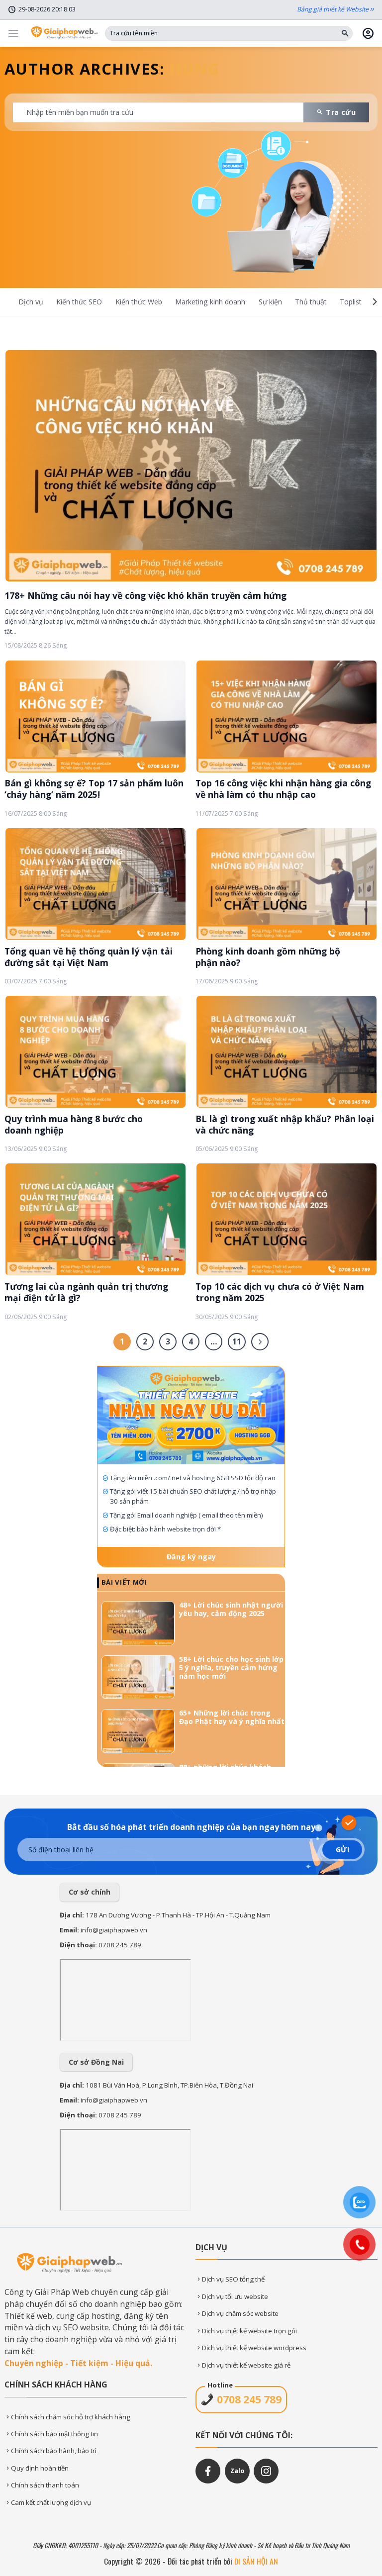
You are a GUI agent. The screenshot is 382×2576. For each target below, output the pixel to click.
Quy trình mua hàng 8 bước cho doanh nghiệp (74, 1125)
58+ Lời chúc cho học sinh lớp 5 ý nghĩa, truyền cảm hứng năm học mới (231, 1668)
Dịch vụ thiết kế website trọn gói (249, 2331)
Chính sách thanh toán (45, 2485)
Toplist (351, 302)
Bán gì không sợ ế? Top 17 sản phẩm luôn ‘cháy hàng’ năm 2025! (94, 789)
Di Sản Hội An (256, 2561)
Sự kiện (270, 302)
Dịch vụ (31, 302)
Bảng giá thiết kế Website (333, 9)
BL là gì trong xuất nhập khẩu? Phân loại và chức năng (285, 1125)
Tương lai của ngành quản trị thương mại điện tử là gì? (86, 1292)
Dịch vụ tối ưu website (235, 2296)
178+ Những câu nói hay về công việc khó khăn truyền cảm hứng (145, 595)
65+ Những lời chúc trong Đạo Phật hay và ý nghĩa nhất (232, 1717)
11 (237, 1341)
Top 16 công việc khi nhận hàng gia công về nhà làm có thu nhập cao (283, 789)
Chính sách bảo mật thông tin (54, 2434)
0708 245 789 (120, 1945)
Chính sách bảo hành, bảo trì (54, 2451)
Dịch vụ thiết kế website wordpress (254, 2348)
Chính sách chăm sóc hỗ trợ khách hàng (71, 2417)
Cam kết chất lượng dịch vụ (51, 2502)
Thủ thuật (311, 302)
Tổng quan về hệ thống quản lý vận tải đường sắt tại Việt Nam (89, 957)
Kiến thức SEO (79, 302)
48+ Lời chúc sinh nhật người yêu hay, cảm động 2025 (231, 1610)
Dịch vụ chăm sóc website (240, 2313)
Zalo (237, 2471)
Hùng (194, 69)
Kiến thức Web (139, 302)
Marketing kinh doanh (210, 302)
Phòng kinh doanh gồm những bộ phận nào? (268, 957)
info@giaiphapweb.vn (114, 1930)
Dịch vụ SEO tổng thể (233, 2279)
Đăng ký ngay (191, 1557)
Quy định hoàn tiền (40, 2468)
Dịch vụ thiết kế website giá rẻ (246, 2365)
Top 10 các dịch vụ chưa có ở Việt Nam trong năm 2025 (280, 1292)
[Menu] (13, 33)
